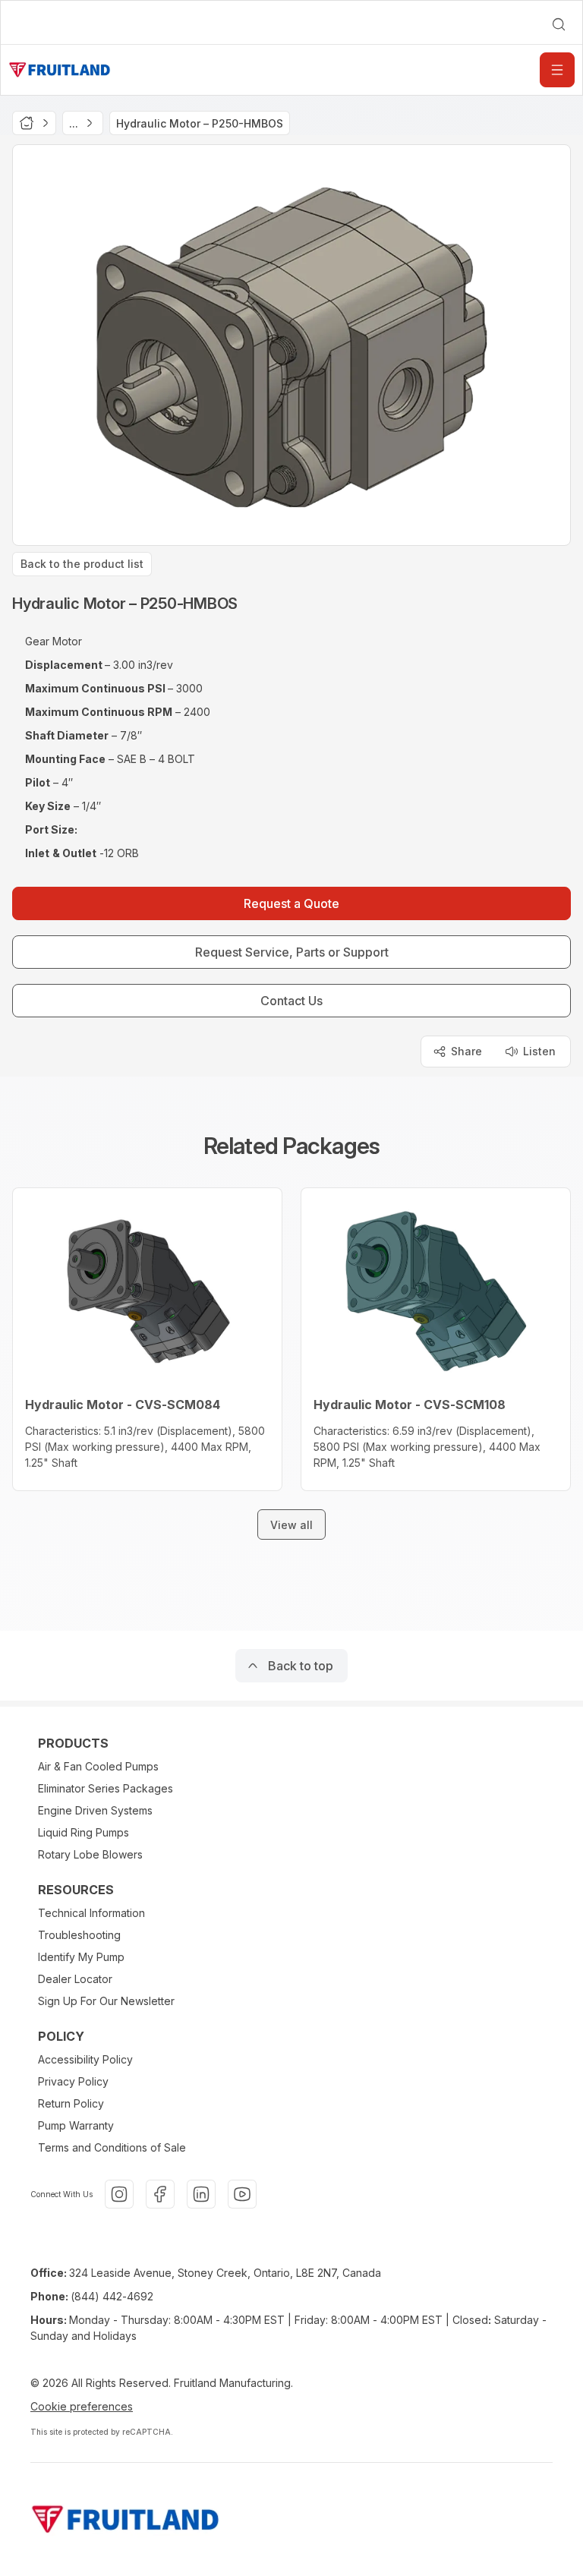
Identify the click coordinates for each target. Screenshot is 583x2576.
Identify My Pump (81, 1957)
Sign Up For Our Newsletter (106, 2001)
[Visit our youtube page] (242, 2194)
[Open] (557, 70)
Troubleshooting (79, 1935)
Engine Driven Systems (95, 1810)
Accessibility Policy (85, 2059)
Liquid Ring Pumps (84, 1832)
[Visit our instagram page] (119, 2194)
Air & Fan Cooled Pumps (98, 1766)
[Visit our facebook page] (160, 2194)
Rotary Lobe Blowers (90, 1854)
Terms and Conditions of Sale (112, 2147)
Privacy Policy (73, 2081)
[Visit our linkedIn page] (201, 2194)
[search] (559, 24)
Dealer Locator (75, 1979)
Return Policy (71, 2103)
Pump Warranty (76, 2125)
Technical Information (91, 1913)
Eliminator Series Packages (106, 1788)
